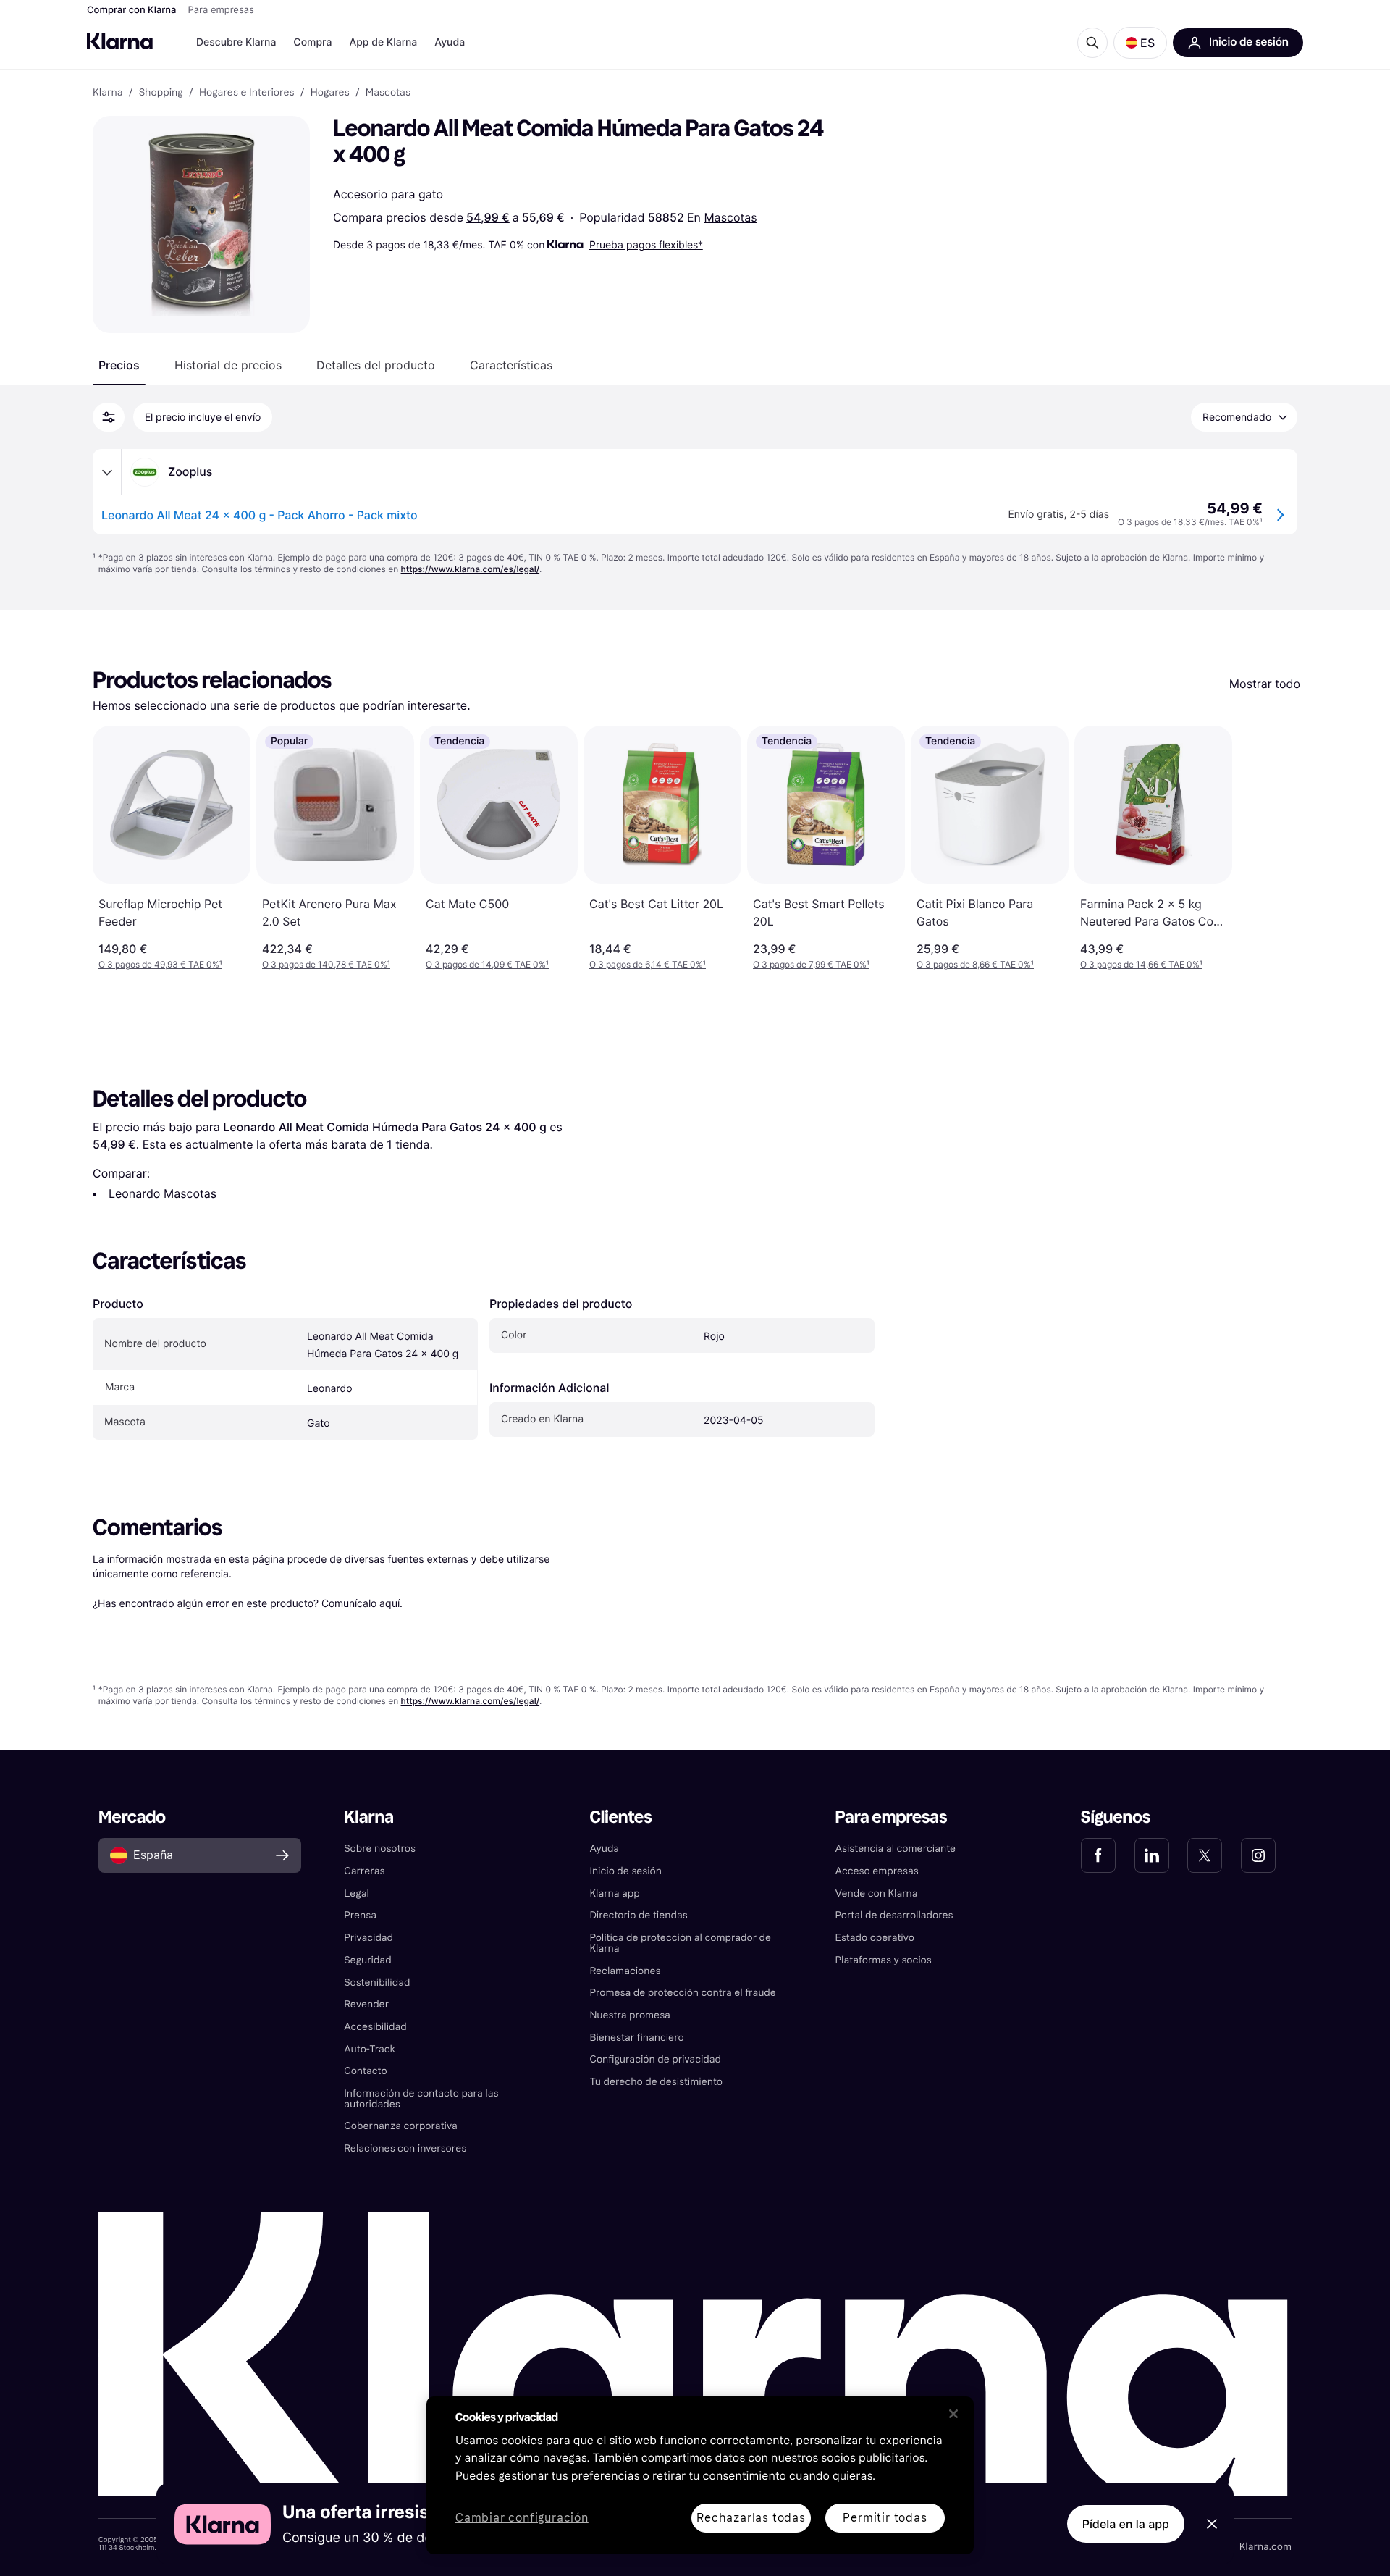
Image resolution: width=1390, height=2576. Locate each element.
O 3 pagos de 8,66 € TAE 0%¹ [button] (975, 964)
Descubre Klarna (236, 42)
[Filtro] (109, 417)
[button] (1140, 43)
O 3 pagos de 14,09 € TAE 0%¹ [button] (487, 964)
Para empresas (221, 10)
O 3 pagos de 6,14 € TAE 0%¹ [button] (648, 964)
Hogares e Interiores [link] (247, 93)
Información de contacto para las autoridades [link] (421, 2099)
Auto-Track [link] (370, 2049)
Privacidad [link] (368, 1938)
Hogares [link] (330, 93)
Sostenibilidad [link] (377, 1983)
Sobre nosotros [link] (380, 1849)
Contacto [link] (365, 2071)
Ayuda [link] (604, 1849)
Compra (312, 42)
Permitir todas (885, 2518)
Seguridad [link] (367, 1960)
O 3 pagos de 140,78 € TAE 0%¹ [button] (326, 964)
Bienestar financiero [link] (636, 2038)
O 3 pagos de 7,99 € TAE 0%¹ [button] (811, 964)
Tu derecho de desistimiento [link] (656, 2082)
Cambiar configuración (522, 2518)
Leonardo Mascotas (163, 1193)
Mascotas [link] (388, 93)
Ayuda (450, 42)
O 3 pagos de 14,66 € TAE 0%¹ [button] (1141, 964)
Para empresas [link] (892, 1817)
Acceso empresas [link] (877, 1871)
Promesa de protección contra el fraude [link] (682, 1993)
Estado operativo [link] (875, 1938)
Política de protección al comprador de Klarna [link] (680, 1943)
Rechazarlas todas (751, 2518)
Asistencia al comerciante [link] (896, 1849)
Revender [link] (366, 2004)
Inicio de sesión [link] (625, 1871)
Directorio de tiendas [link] (638, 1915)
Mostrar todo (1265, 684)
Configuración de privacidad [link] (655, 2059)
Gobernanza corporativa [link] (401, 2126)
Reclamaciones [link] (625, 1971)
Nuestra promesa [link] (629, 2015)
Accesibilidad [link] (375, 2027)
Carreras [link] (364, 1871)
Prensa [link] (360, 1915)
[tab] (119, 365)
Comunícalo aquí (361, 1603)
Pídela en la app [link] (1126, 2524)
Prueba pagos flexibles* (646, 244)
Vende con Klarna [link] (877, 1893)
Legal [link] (357, 1893)
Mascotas (730, 217)
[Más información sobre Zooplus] (107, 472)
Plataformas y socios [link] (884, 1960)
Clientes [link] (620, 1817)
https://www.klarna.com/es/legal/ (471, 569)
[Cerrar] (953, 2414)
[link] (1098, 1855)
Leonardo (329, 1389)
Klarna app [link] (614, 1893)
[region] (700, 2475)
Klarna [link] (108, 93)
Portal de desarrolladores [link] (894, 1915)
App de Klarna (383, 42)
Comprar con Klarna (132, 10)
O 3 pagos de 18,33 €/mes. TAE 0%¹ (1190, 522)
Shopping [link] (161, 93)
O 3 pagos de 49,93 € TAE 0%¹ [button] (160, 964)
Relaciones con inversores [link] (405, 2148)
